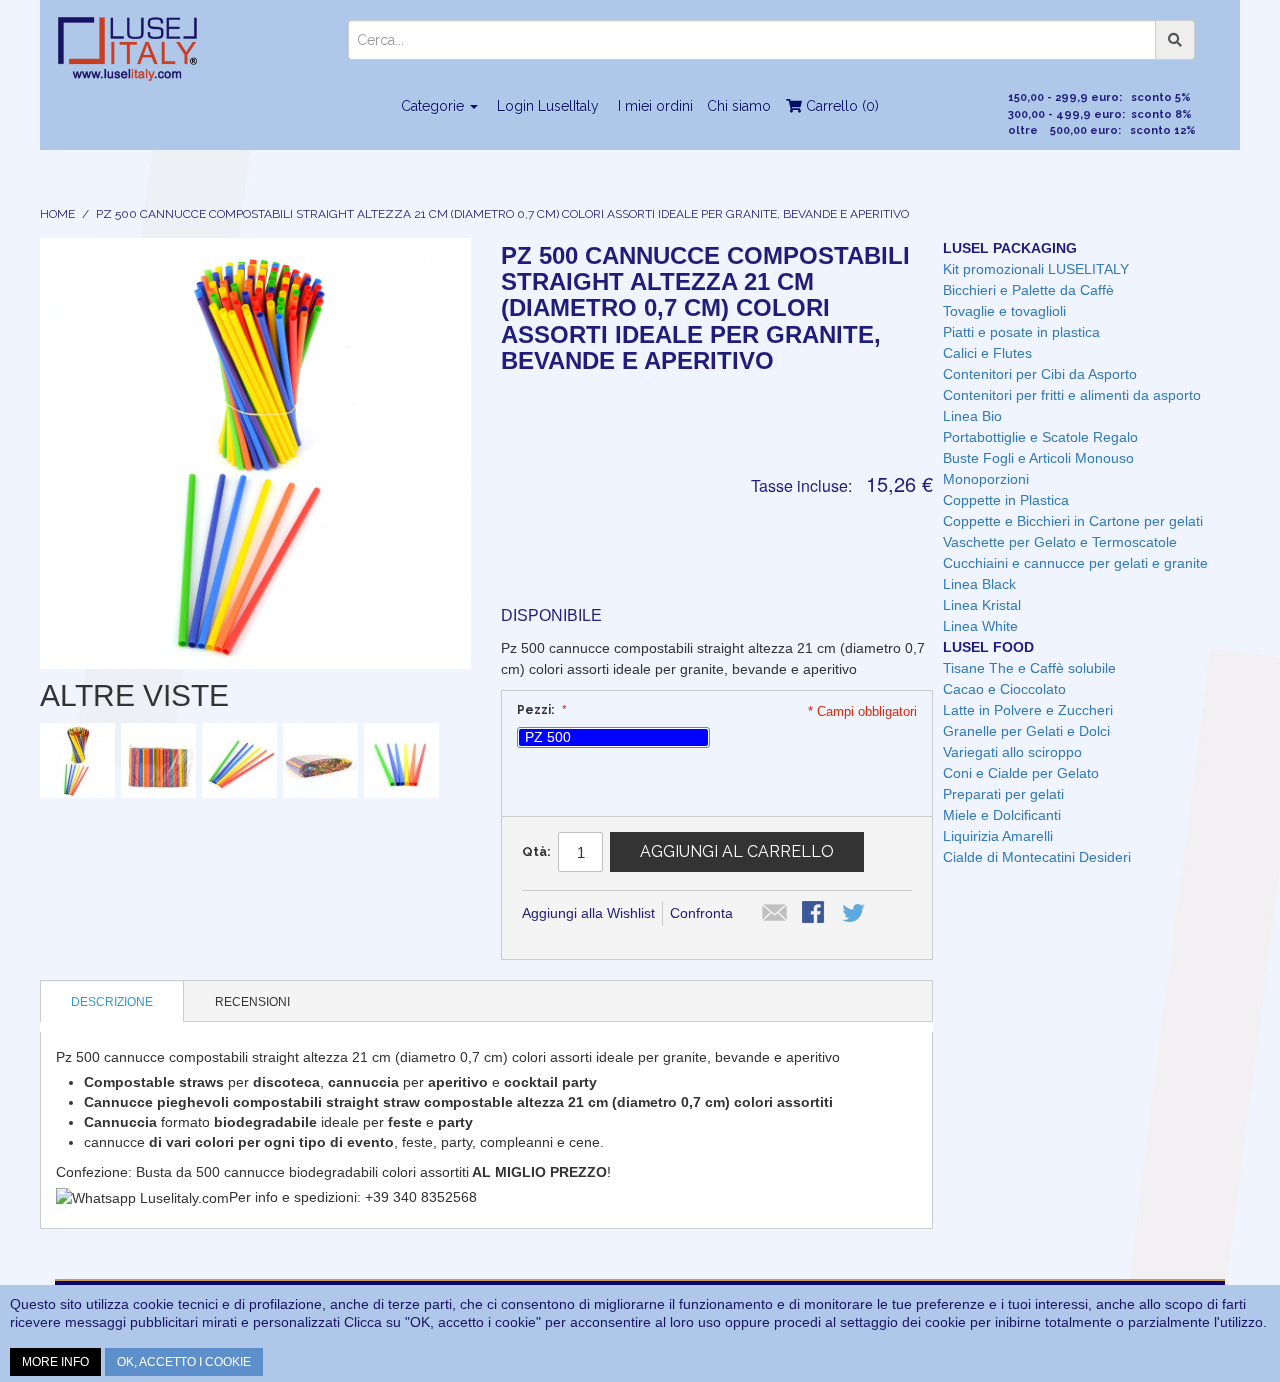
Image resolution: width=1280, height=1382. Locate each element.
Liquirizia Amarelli (998, 836)
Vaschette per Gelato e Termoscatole (1060, 542)
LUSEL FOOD (988, 647)
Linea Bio (972, 416)
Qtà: (536, 851)
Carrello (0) (840, 106)
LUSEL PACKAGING (1010, 248)
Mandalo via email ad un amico (775, 914)
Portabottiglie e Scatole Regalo (1040, 437)
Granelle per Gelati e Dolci (1026, 731)
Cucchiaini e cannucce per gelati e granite (1075, 563)
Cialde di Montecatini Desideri (1037, 857)
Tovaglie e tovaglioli (1004, 311)
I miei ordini (655, 106)
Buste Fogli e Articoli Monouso (1038, 458)
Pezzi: (537, 710)
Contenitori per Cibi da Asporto (1040, 374)
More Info (55, 1362)
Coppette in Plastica (1006, 500)
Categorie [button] (434, 106)
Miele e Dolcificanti (1002, 815)
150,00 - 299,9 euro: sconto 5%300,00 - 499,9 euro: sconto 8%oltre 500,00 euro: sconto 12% (1102, 114)
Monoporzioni (986, 479)
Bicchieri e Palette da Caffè (1028, 290)
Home (57, 214)
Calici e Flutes (987, 353)
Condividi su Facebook (815, 914)
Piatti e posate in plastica (1021, 332)
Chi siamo (739, 106)
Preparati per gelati (1003, 794)
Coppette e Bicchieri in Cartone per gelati (1073, 521)
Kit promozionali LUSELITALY (1036, 269)
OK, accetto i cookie (184, 1362)
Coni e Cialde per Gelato (1021, 773)
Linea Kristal (982, 605)
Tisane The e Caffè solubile (1029, 668)
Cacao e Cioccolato (1004, 689)
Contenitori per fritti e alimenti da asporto (1072, 395)
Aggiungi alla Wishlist (588, 913)
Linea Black (979, 584)
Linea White (980, 626)
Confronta (701, 913)
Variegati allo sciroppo (1012, 752)
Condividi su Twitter (855, 914)
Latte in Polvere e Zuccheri (1028, 710)
